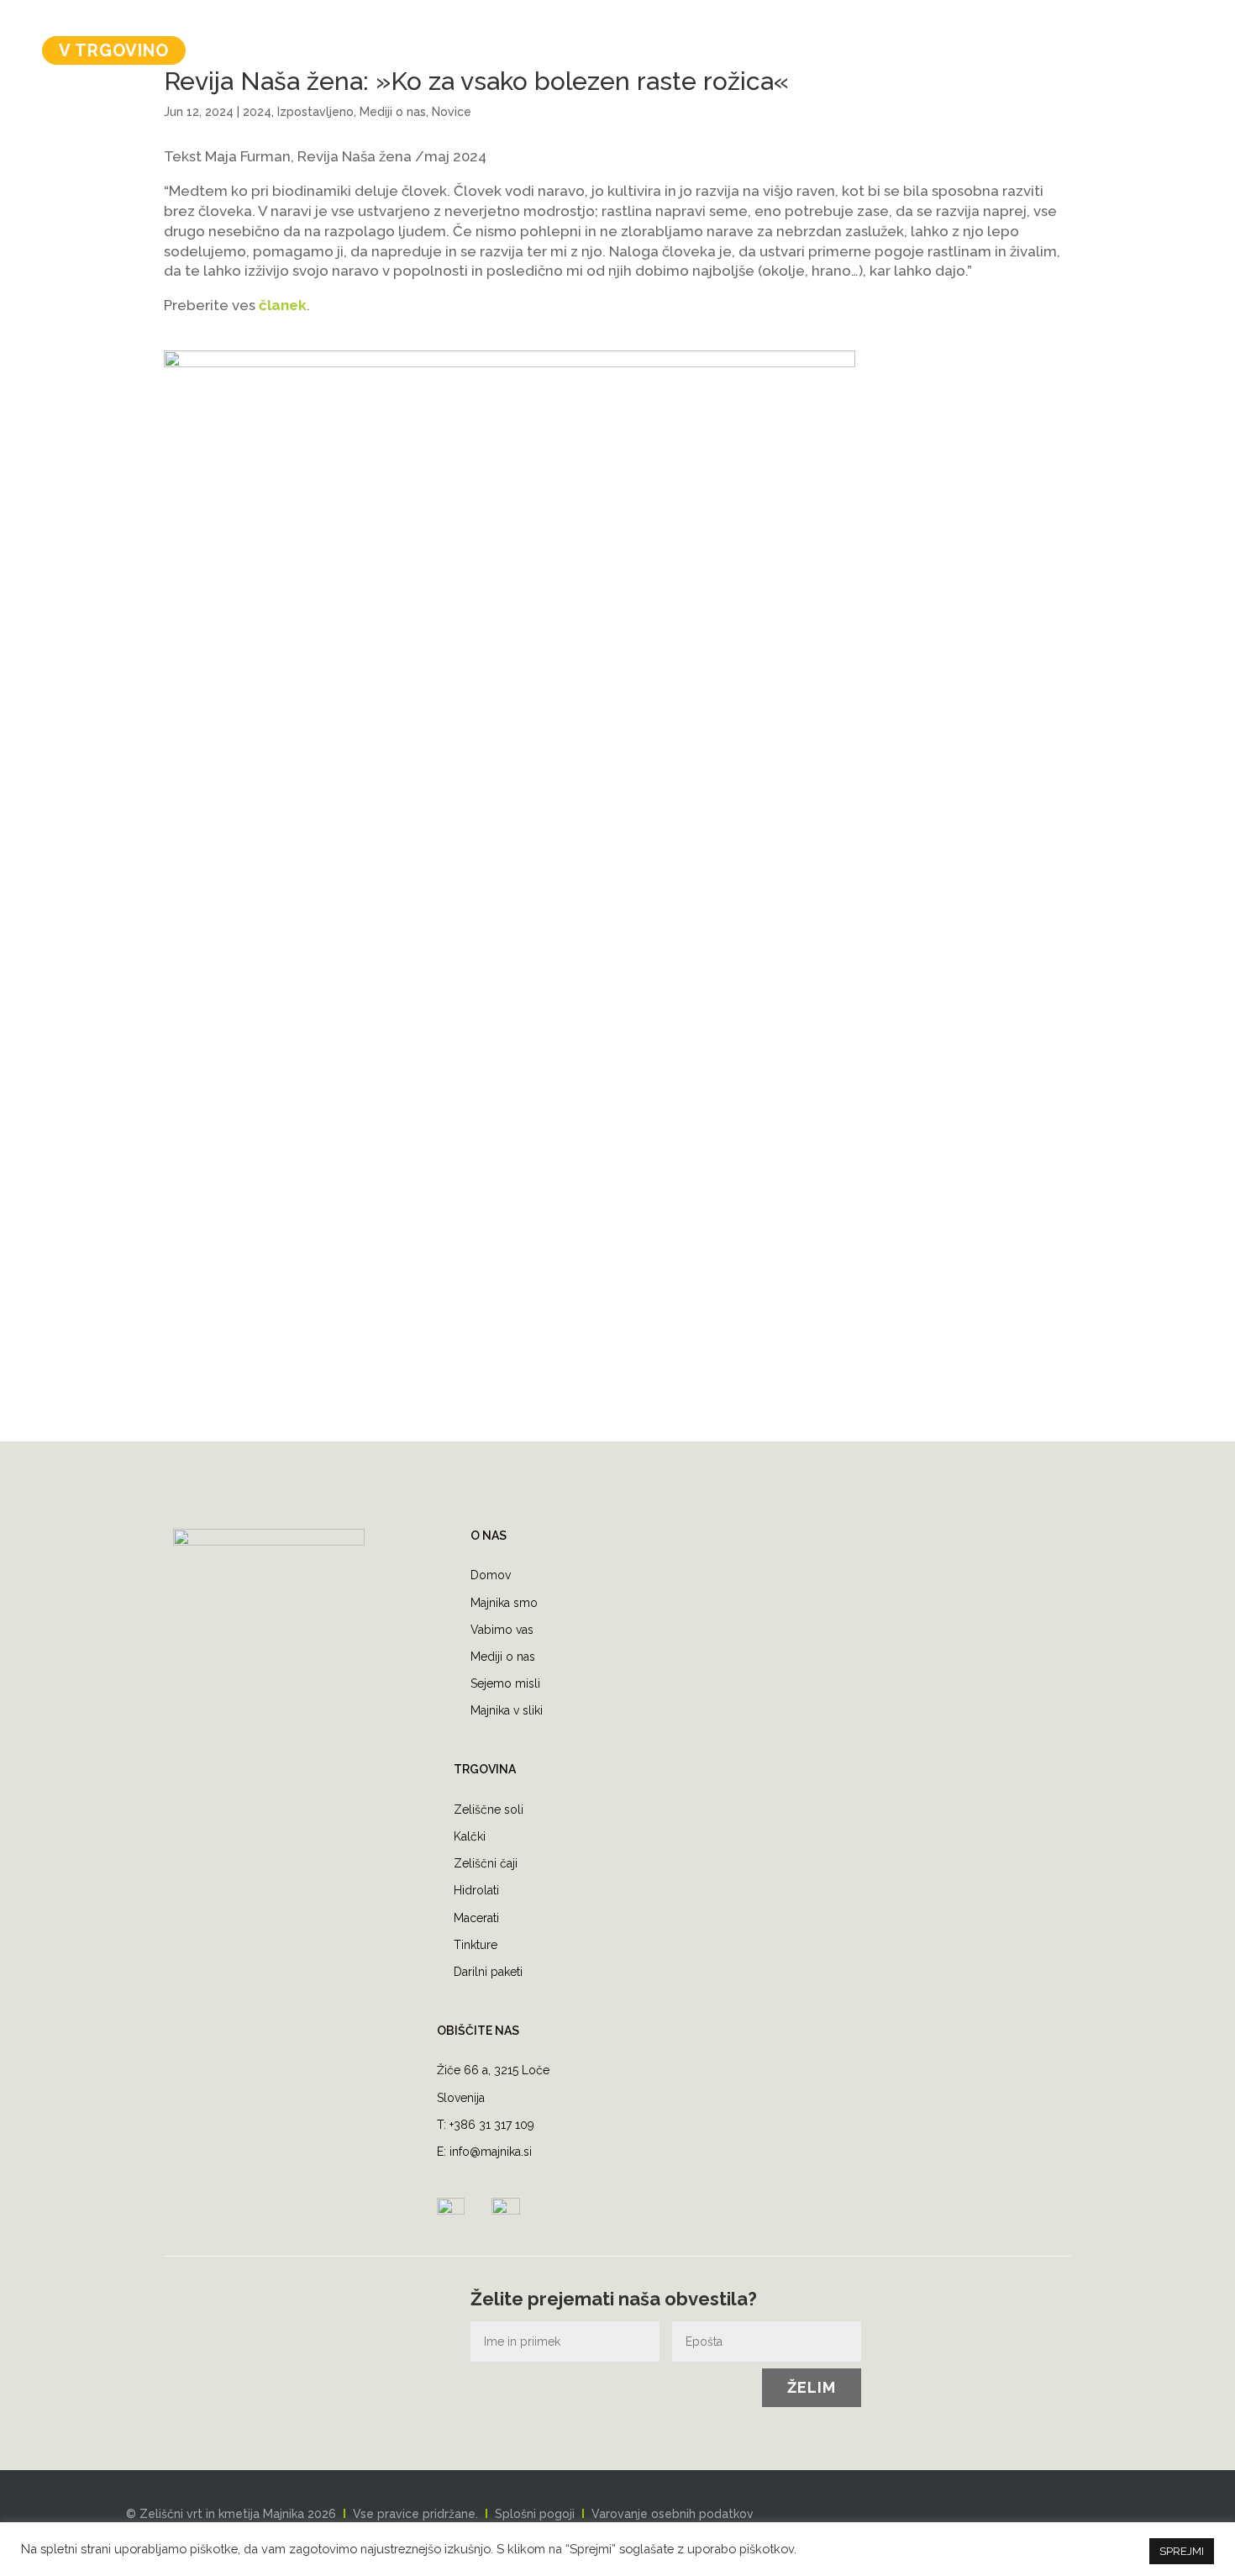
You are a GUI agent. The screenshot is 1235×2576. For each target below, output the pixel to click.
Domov (491, 1575)
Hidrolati (476, 1890)
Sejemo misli (505, 1683)
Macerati (476, 1918)
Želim (812, 2387)
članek (283, 305)
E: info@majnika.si (484, 2152)
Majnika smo (504, 1603)
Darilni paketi (488, 1972)
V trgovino (114, 50)
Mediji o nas (503, 1657)
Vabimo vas (502, 1630)
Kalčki (470, 1836)
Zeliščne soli (489, 1810)
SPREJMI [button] (1182, 2551)
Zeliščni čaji (486, 1863)
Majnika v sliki (507, 1710)
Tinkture (476, 1945)
